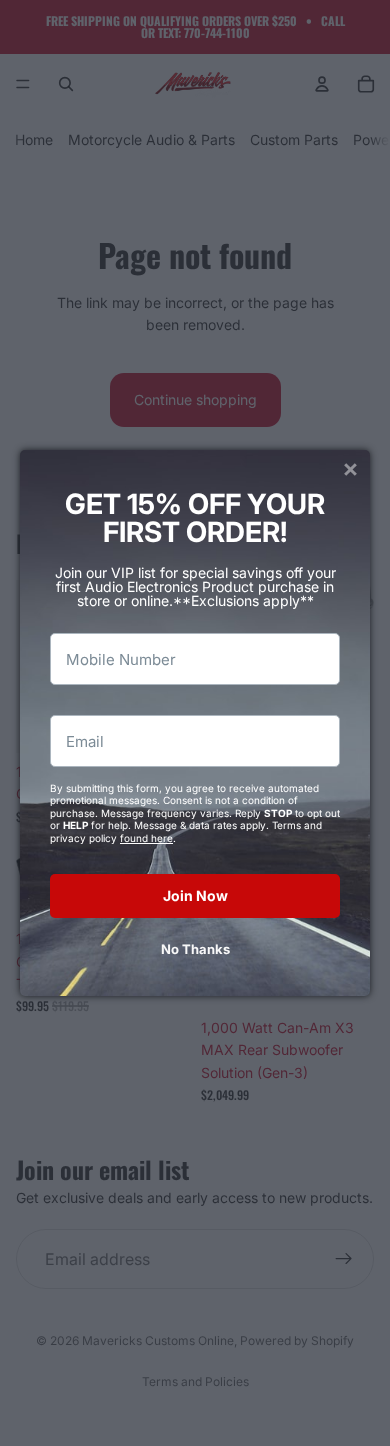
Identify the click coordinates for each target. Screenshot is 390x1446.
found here (146, 838)
